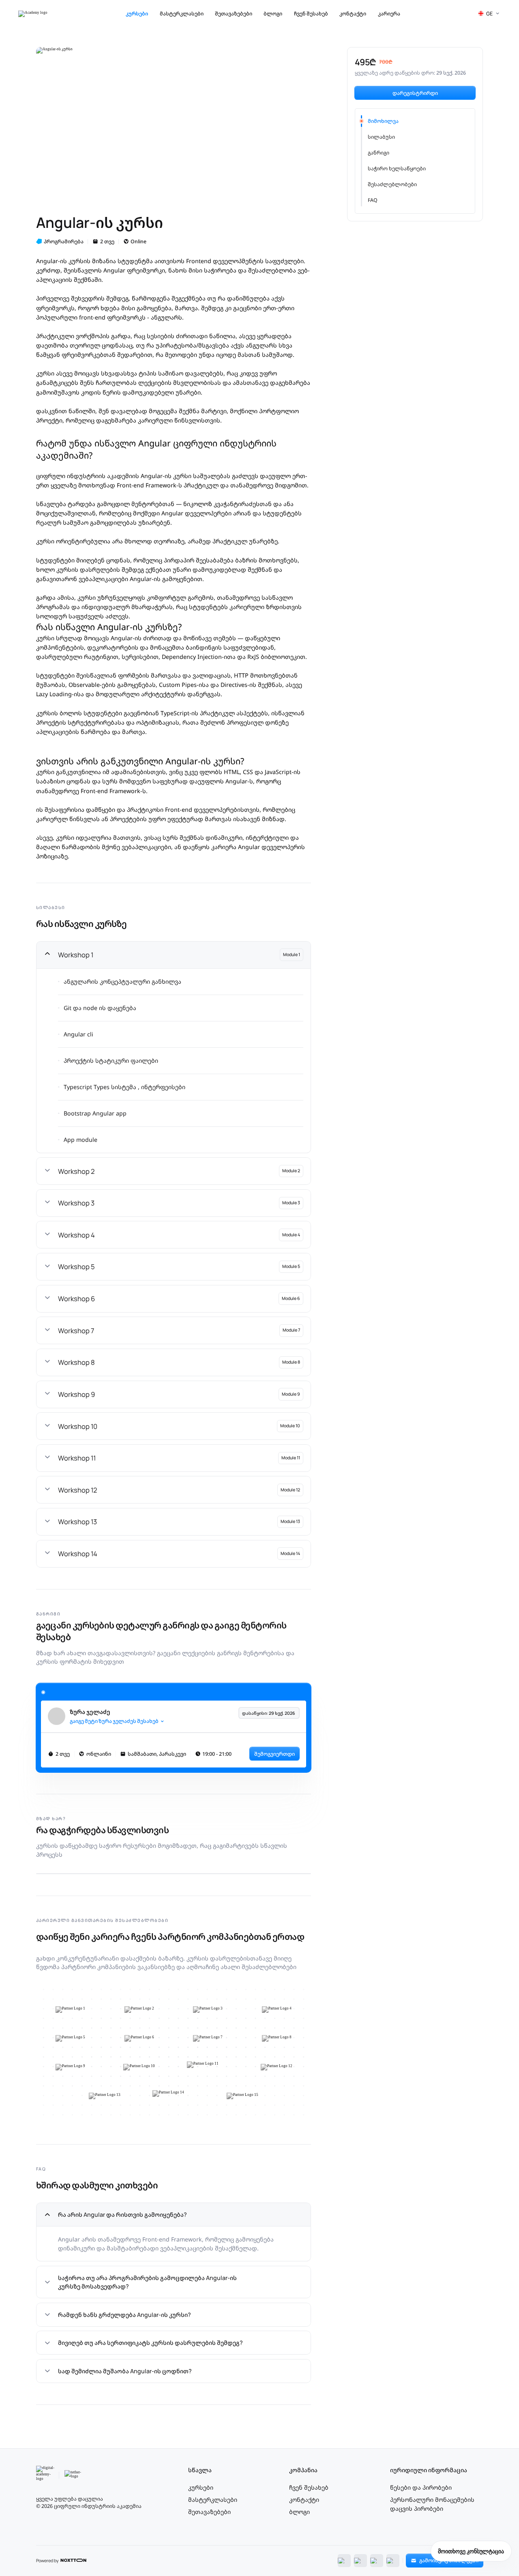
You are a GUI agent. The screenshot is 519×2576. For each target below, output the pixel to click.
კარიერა (389, 14)
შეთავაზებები (234, 14)
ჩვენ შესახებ (311, 14)
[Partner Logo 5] (70, 2038)
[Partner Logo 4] (277, 2010)
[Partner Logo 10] (139, 2067)
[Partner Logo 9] (70, 2067)
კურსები (137, 14)
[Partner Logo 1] (70, 2010)
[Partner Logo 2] (139, 2010)
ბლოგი (273, 14)
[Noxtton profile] (73, 2561)
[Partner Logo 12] (277, 2067)
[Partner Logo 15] (242, 2096)
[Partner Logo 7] (208, 2038)
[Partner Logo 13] (105, 2096)
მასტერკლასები (182, 14)
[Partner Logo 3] (208, 2010)
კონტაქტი (353, 14)
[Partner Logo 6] (139, 2038)
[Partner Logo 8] (277, 2038)
